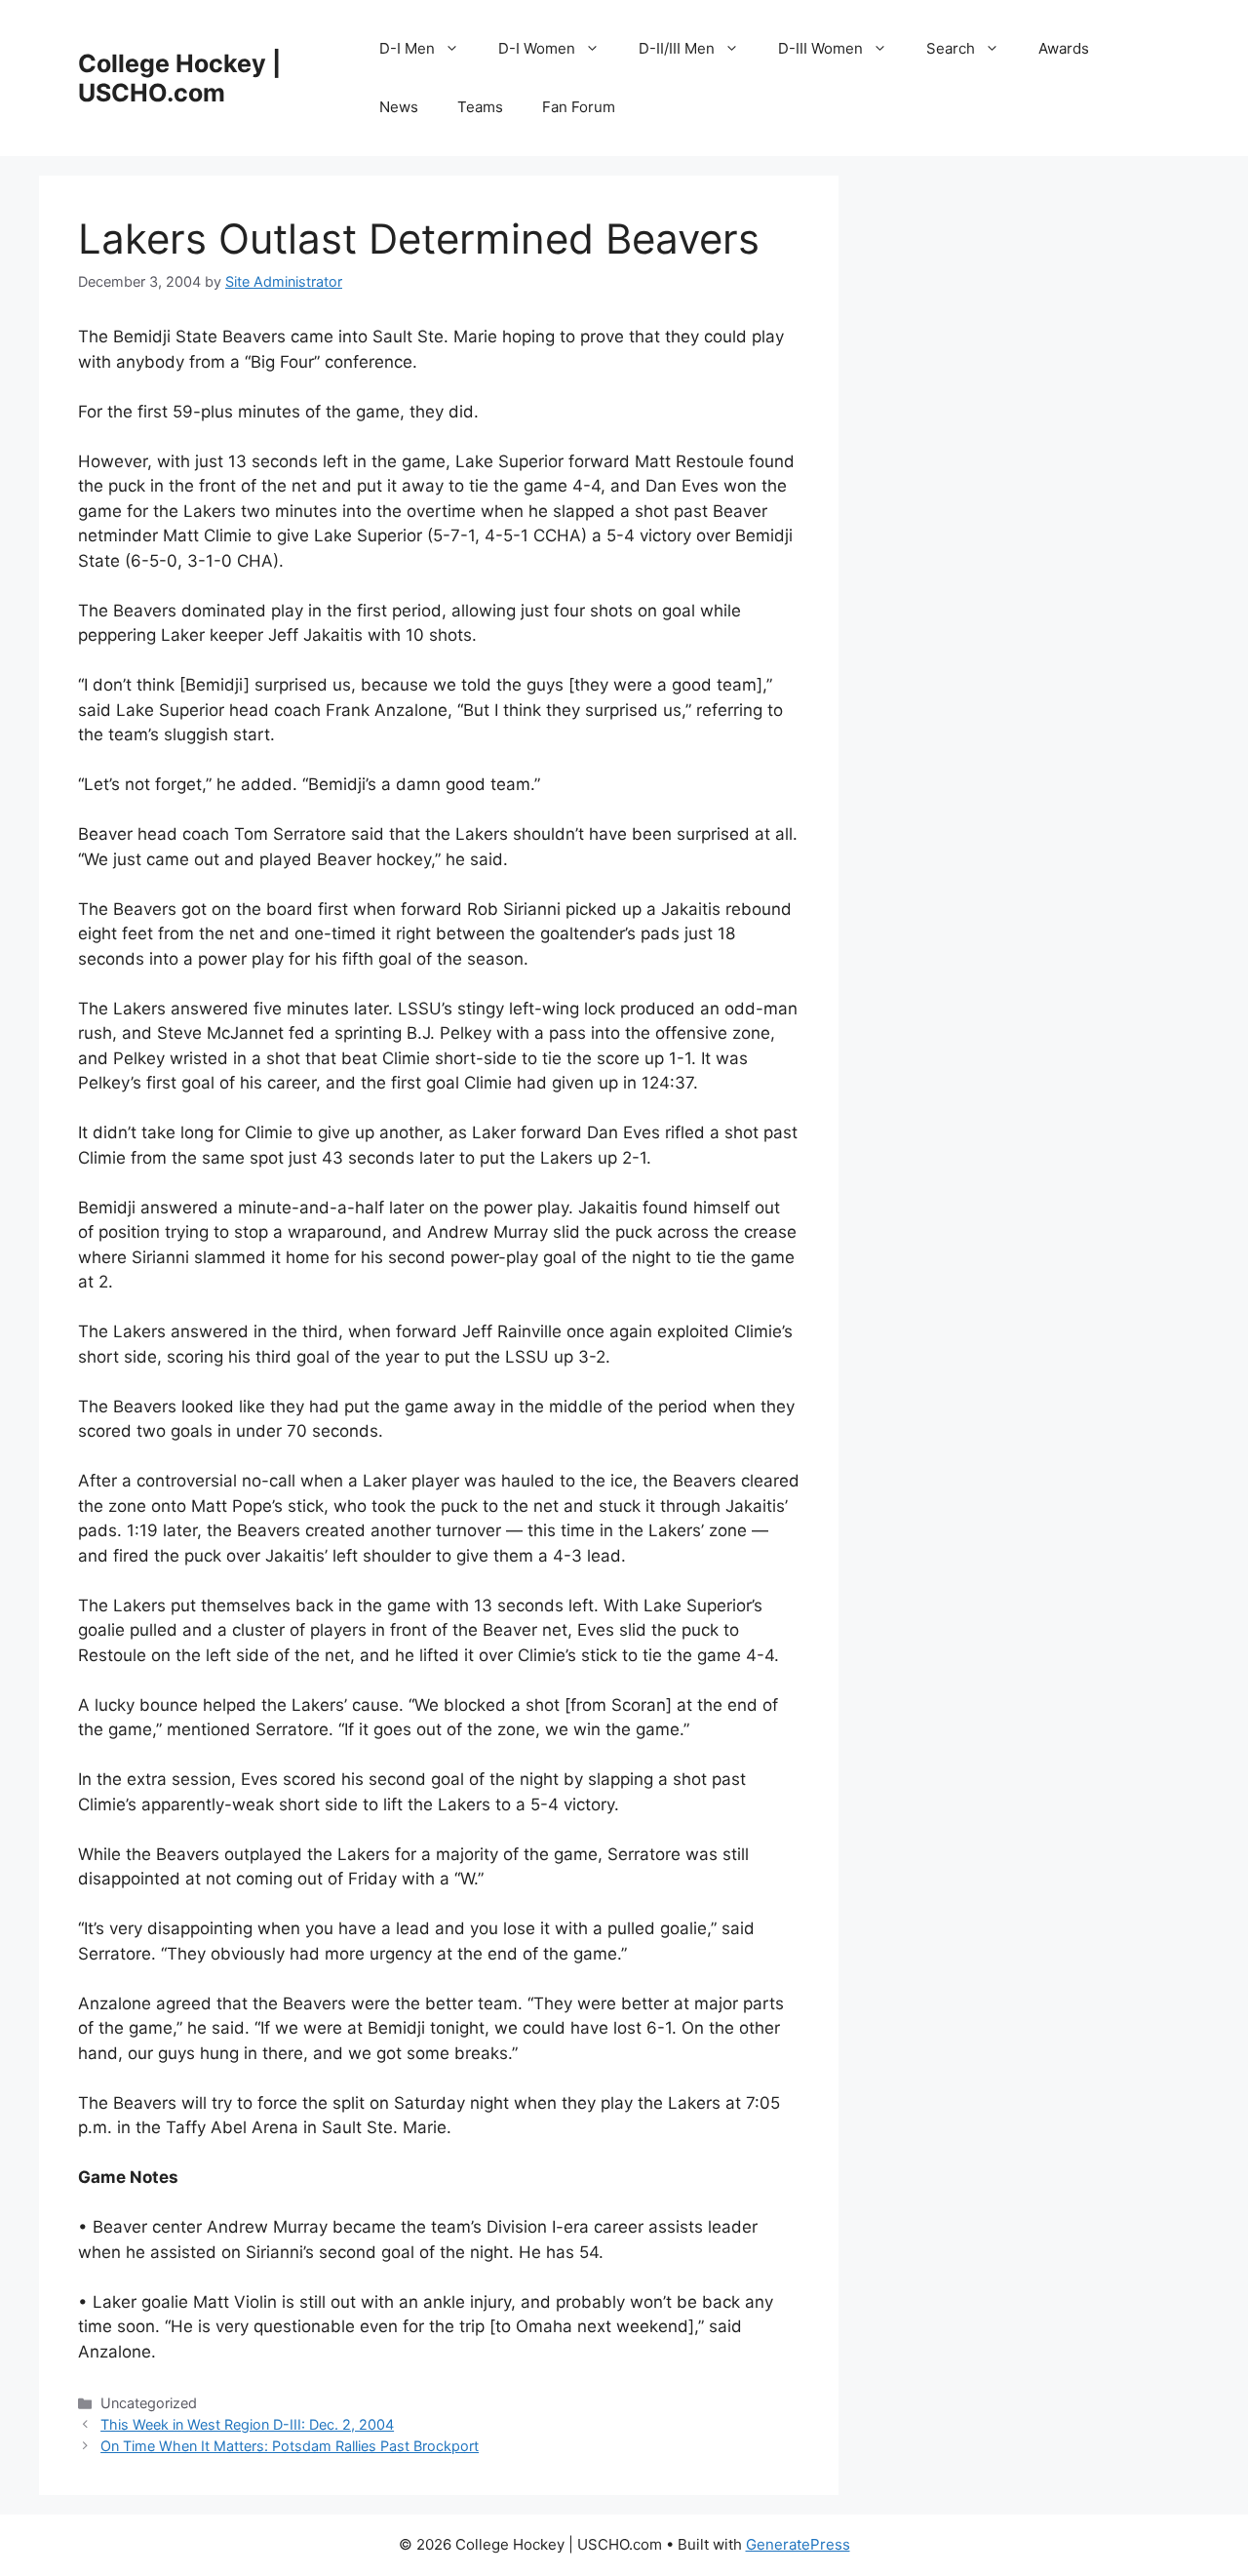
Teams (480, 107)
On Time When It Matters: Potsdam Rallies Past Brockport (290, 2446)
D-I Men (407, 48)
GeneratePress (798, 2544)
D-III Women (820, 48)
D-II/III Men (677, 48)
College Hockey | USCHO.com (179, 78)
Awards (1064, 48)
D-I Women (537, 48)
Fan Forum (579, 107)
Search (951, 48)
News (399, 107)
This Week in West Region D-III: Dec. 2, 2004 (247, 2424)
